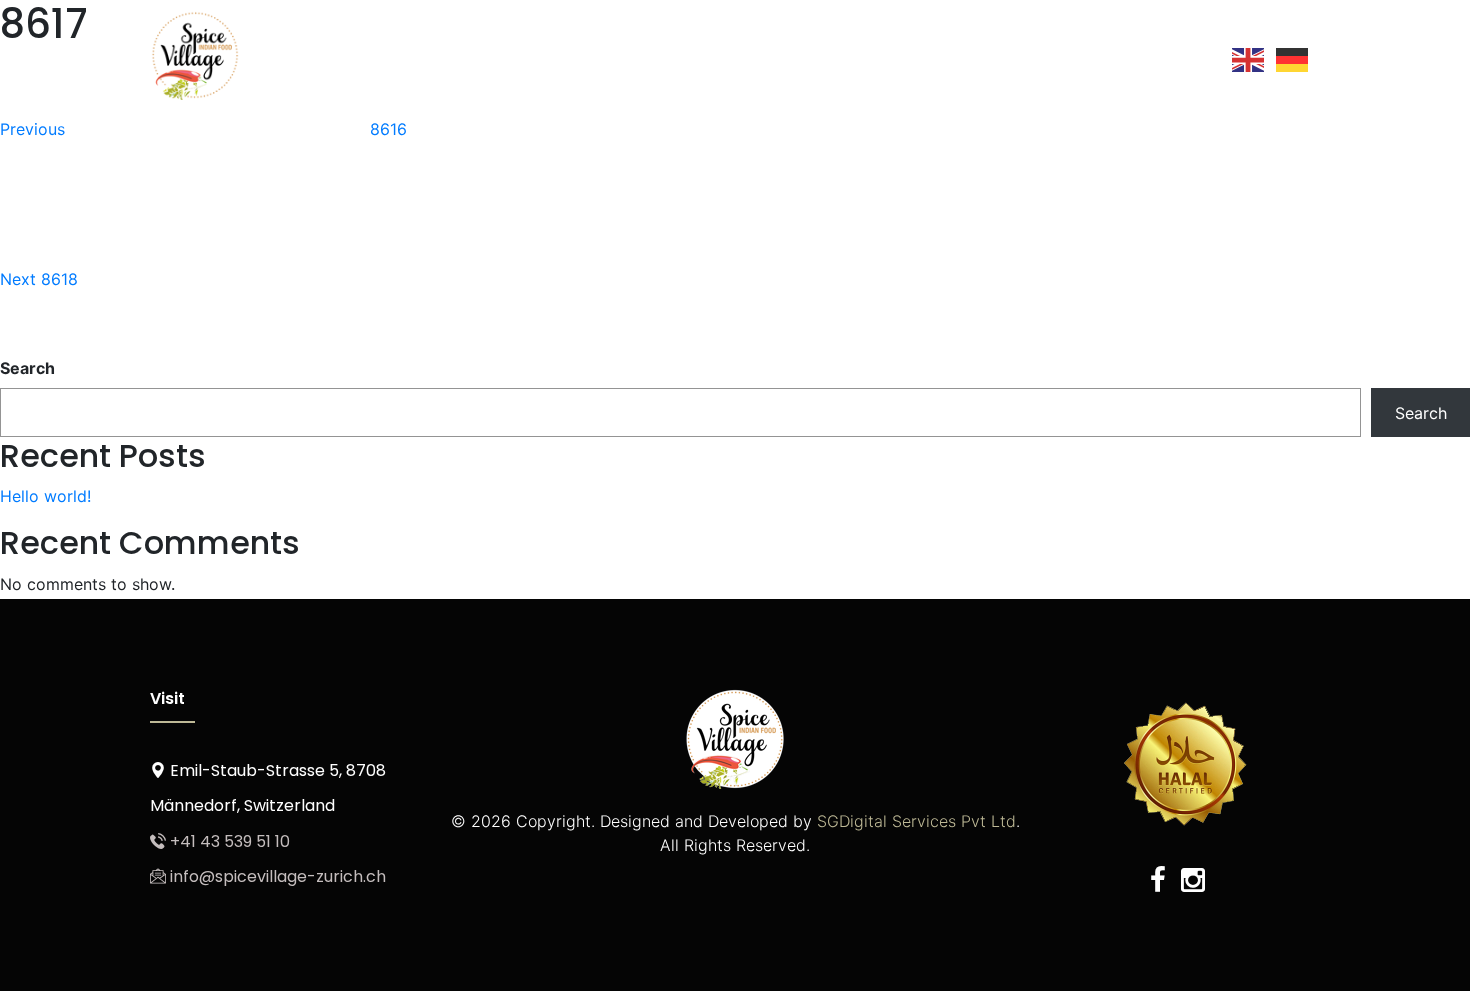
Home (579, 53)
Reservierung (1058, 53)
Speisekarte (778, 53)
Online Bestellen (916, 53)
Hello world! (45, 496)
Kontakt (1166, 53)
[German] (1293, 58)
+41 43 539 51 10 (228, 841)
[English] (1249, 58)
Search (27, 368)
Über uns (666, 53)
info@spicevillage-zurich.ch (276, 876)
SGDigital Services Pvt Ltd (914, 821)
